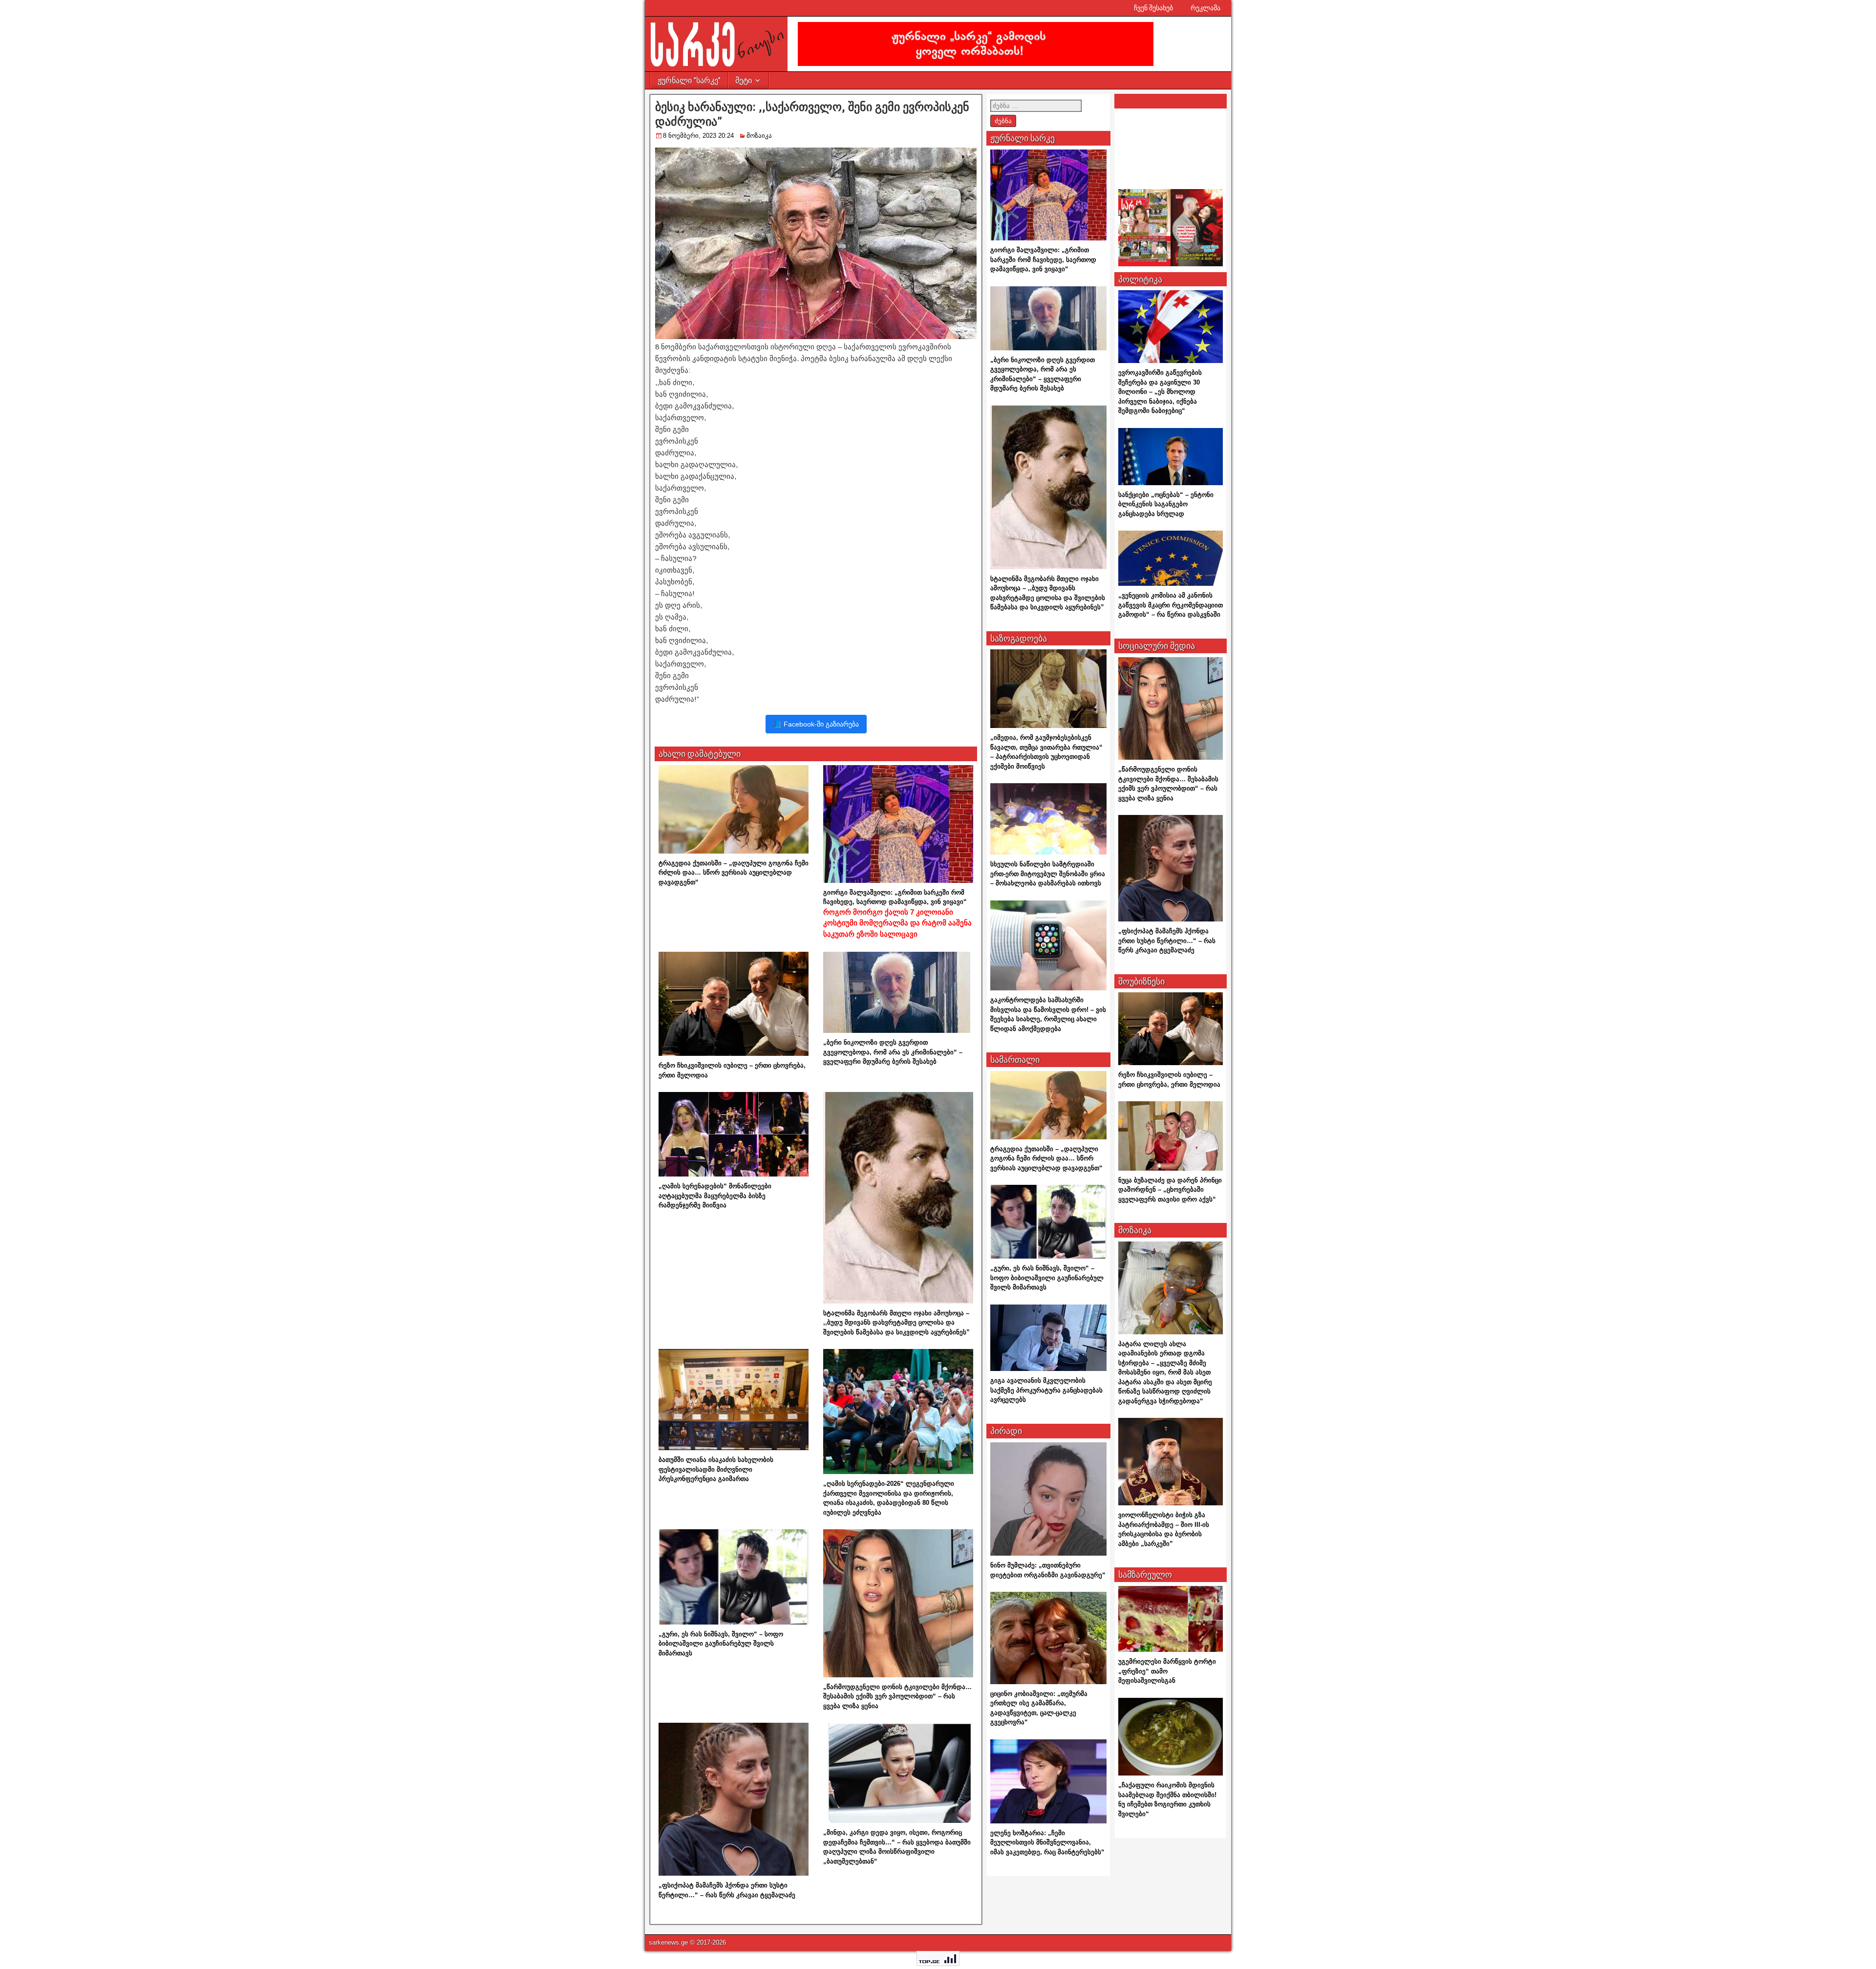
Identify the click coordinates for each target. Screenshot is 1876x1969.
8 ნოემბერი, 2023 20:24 (698, 136)
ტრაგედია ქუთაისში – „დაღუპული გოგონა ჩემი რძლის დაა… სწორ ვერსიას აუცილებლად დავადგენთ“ (734, 873)
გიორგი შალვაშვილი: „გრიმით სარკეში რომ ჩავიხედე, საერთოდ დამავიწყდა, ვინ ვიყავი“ (897, 913)
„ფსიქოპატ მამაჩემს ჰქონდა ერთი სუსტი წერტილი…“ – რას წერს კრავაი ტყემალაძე (1167, 941)
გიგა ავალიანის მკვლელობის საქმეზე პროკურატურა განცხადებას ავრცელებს (1046, 1390)
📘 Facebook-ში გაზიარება (816, 724)
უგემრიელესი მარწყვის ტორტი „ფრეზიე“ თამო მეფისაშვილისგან (1167, 1671)
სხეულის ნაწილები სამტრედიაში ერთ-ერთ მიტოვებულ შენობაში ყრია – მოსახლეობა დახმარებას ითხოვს (1048, 874)
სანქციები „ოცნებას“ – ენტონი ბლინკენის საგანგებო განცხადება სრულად (1166, 504)
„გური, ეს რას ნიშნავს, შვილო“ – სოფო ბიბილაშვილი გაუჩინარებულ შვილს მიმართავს (721, 1644)
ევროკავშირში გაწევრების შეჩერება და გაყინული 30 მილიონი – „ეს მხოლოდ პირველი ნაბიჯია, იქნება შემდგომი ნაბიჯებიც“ (1160, 392)
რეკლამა (1205, 8)
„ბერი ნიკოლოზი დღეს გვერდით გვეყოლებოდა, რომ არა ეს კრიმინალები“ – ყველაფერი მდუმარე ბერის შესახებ (893, 1052)
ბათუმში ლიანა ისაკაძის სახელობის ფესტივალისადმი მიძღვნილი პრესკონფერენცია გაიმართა (716, 1469)
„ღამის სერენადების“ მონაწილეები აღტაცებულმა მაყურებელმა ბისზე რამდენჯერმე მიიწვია (715, 1196)
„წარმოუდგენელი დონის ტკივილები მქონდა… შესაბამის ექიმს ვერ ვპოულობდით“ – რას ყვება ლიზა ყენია (897, 1696)
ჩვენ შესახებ (1153, 8)
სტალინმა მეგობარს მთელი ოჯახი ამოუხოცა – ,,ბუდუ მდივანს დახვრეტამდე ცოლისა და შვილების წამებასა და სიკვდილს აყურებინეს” (896, 1323)
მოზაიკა (759, 136)
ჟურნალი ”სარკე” (689, 80)
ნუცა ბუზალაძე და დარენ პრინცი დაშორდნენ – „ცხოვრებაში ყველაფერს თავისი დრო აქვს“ (1170, 1190)
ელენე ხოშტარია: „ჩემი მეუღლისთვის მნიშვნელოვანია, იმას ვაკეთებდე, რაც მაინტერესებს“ (1047, 1842)
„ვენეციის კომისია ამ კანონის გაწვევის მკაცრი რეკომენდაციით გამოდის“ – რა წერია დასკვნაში (1171, 605)
